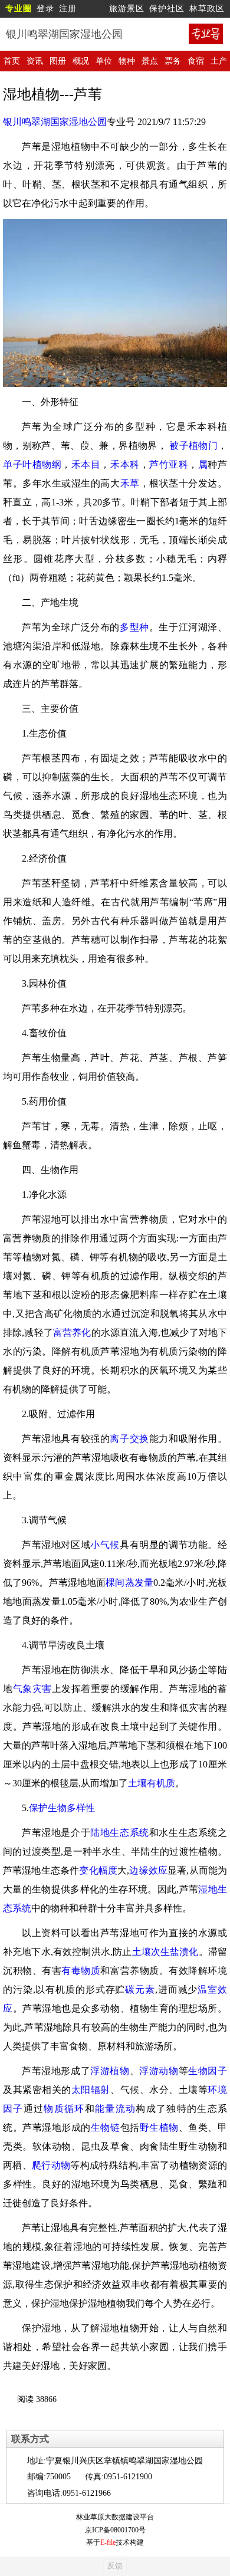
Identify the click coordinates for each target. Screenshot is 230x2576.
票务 (173, 61)
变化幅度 (98, 1870)
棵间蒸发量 (129, 1583)
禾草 (130, 483)
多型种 (134, 627)
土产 (219, 61)
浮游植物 (110, 2071)
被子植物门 (193, 446)
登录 (45, 9)
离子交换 (129, 1439)
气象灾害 (32, 1689)
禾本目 (86, 464)
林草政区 (207, 9)
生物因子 (208, 2071)
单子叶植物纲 (32, 464)
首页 (12, 61)
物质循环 (64, 2109)
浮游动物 (159, 2071)
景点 (150, 61)
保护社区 (167, 9)
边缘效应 (148, 1870)
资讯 (35, 61)
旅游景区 (127, 9)
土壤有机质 (152, 1783)
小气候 (105, 1545)
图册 (58, 61)
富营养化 (72, 1333)
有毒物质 (81, 1971)
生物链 (106, 2127)
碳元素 (140, 1989)
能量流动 (115, 2109)
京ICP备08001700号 (115, 2530)
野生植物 (159, 2127)
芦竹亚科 (169, 464)
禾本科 (125, 464)
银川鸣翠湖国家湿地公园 (55, 122)
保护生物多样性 (62, 1808)
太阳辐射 (91, 2090)
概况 (81, 61)
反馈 (115, 2566)
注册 (68, 9)
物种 (127, 61)
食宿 (196, 61)
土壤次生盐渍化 (165, 1952)
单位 (104, 61)
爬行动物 (51, 2165)
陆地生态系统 (120, 1833)
